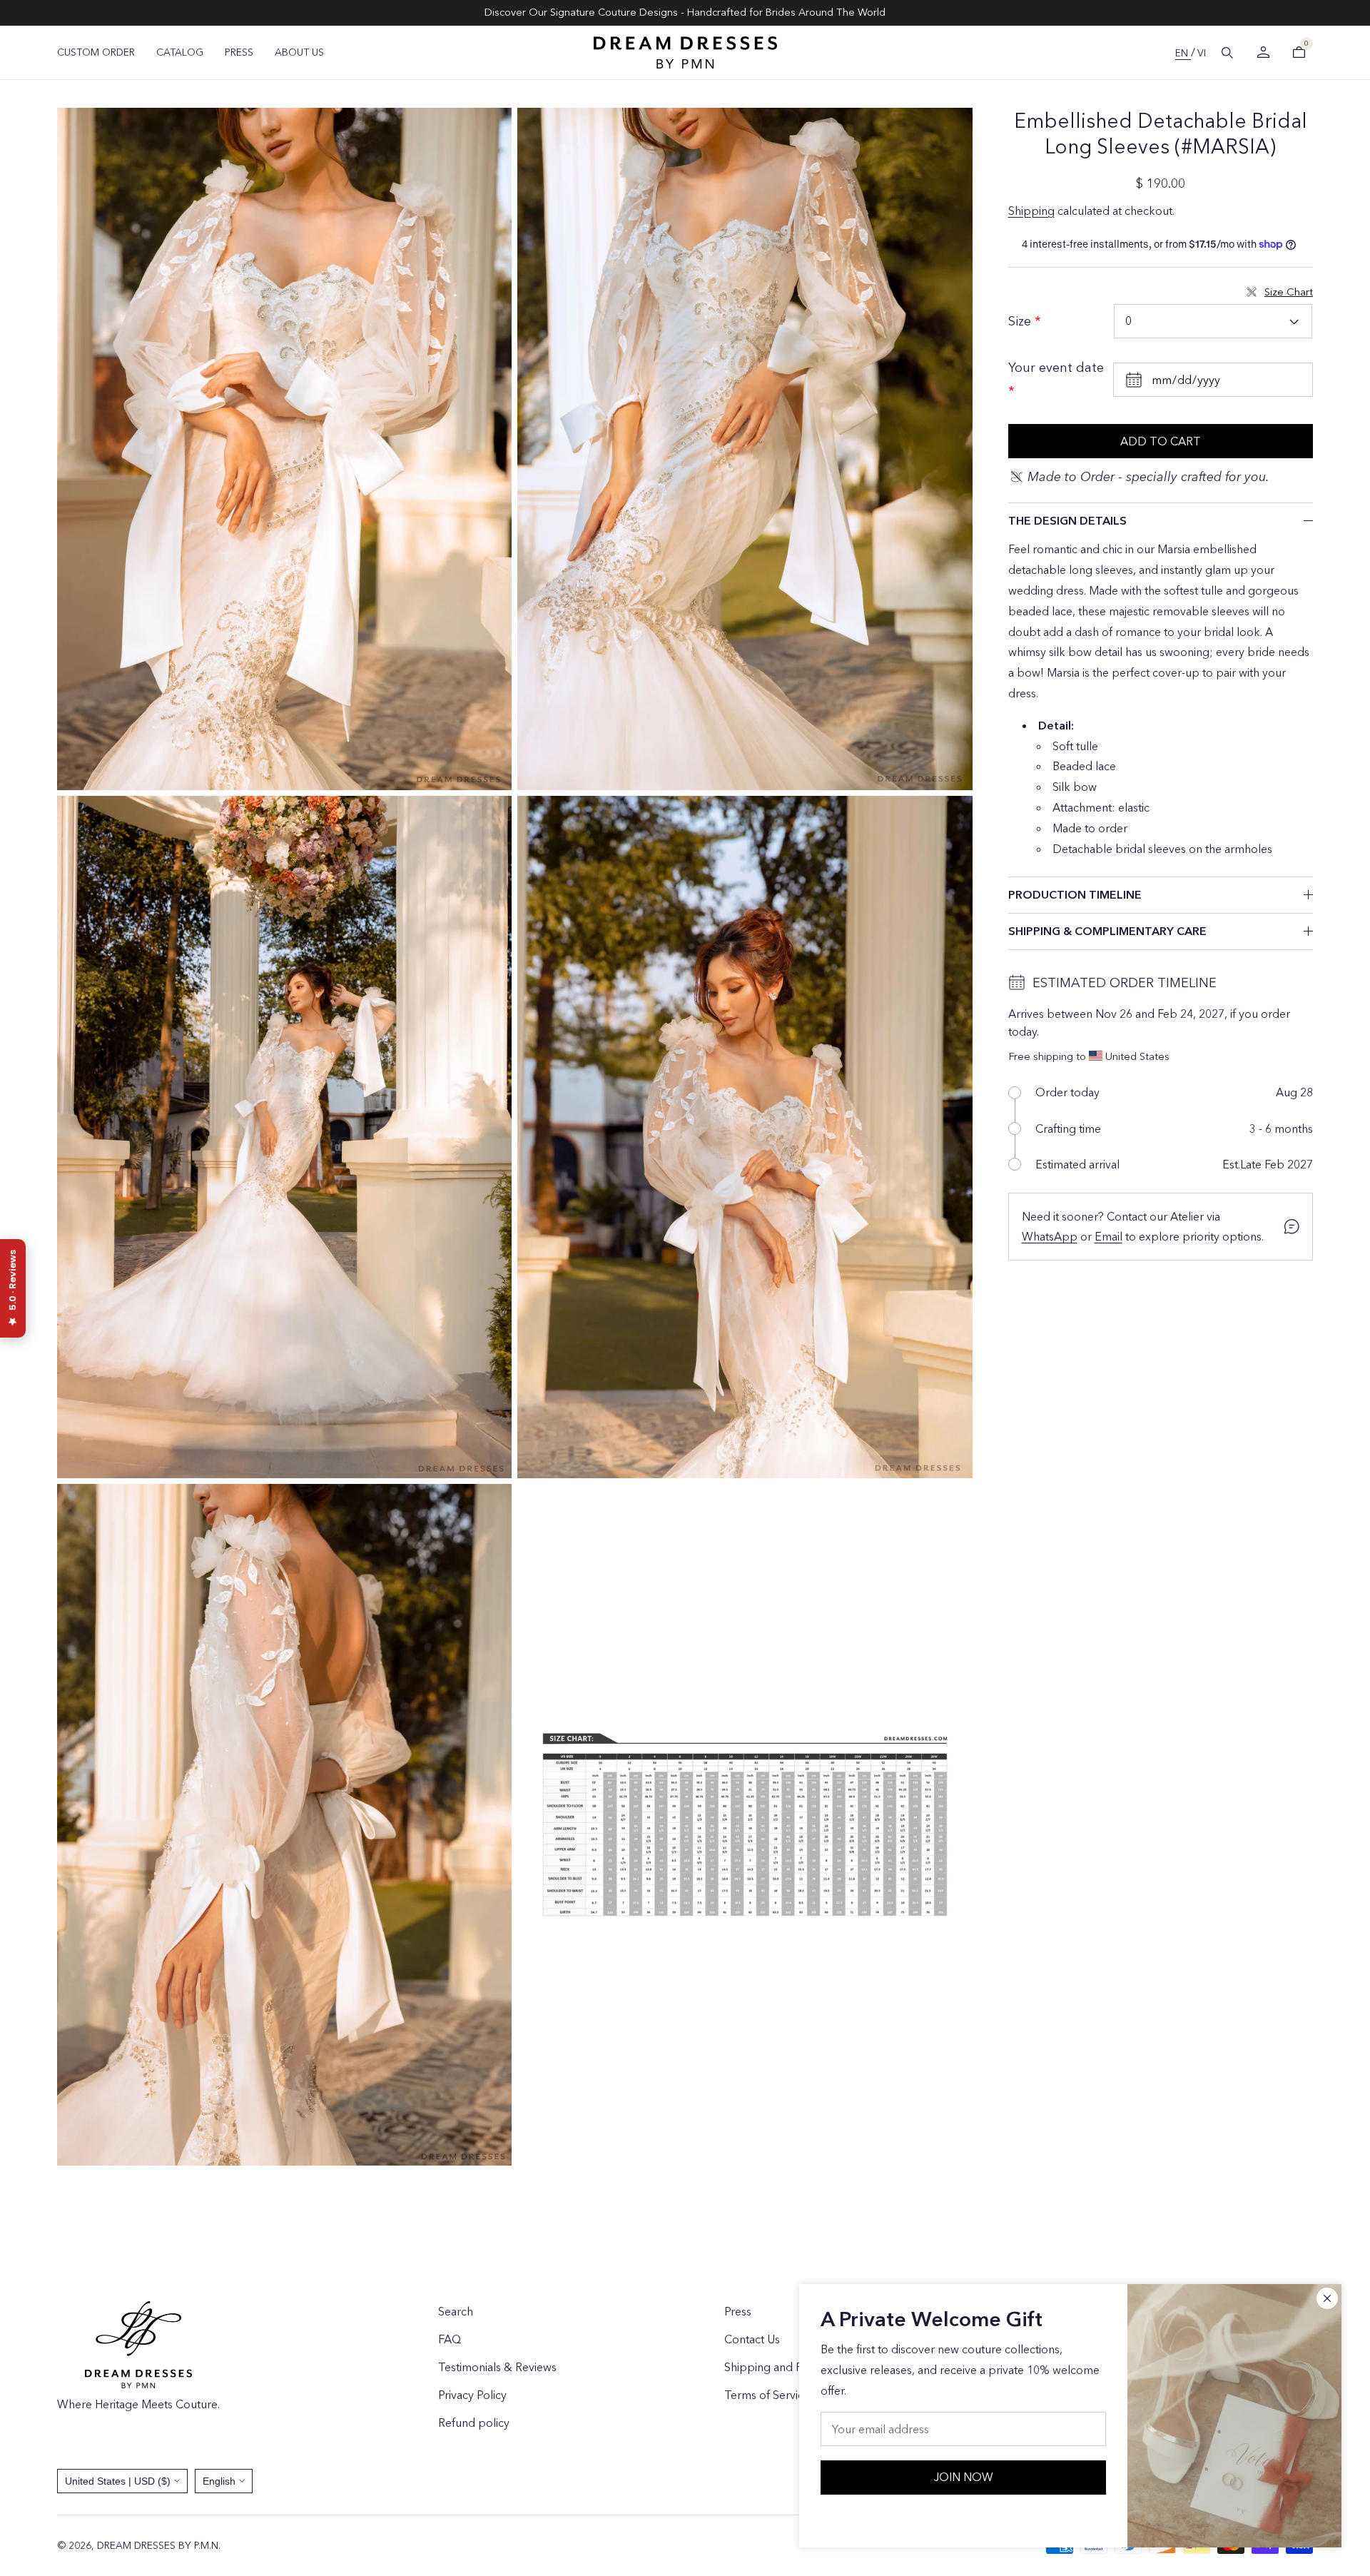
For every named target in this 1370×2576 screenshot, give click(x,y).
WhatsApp (1050, 1236)
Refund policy (474, 2423)
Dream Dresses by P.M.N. (159, 2545)
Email (1108, 1236)
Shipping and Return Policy (793, 2367)
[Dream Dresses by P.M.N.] (685, 52)
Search (456, 2311)
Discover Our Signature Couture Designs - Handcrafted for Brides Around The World (685, 12)
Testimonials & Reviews (497, 2367)
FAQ (450, 2339)
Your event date (1056, 368)
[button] (1227, 53)
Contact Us (752, 2339)
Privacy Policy (472, 2395)
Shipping (1031, 211)
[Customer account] (1263, 52)
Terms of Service (767, 2395)
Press (738, 2311)
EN (1183, 53)
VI (1202, 53)
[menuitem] (96, 52)
